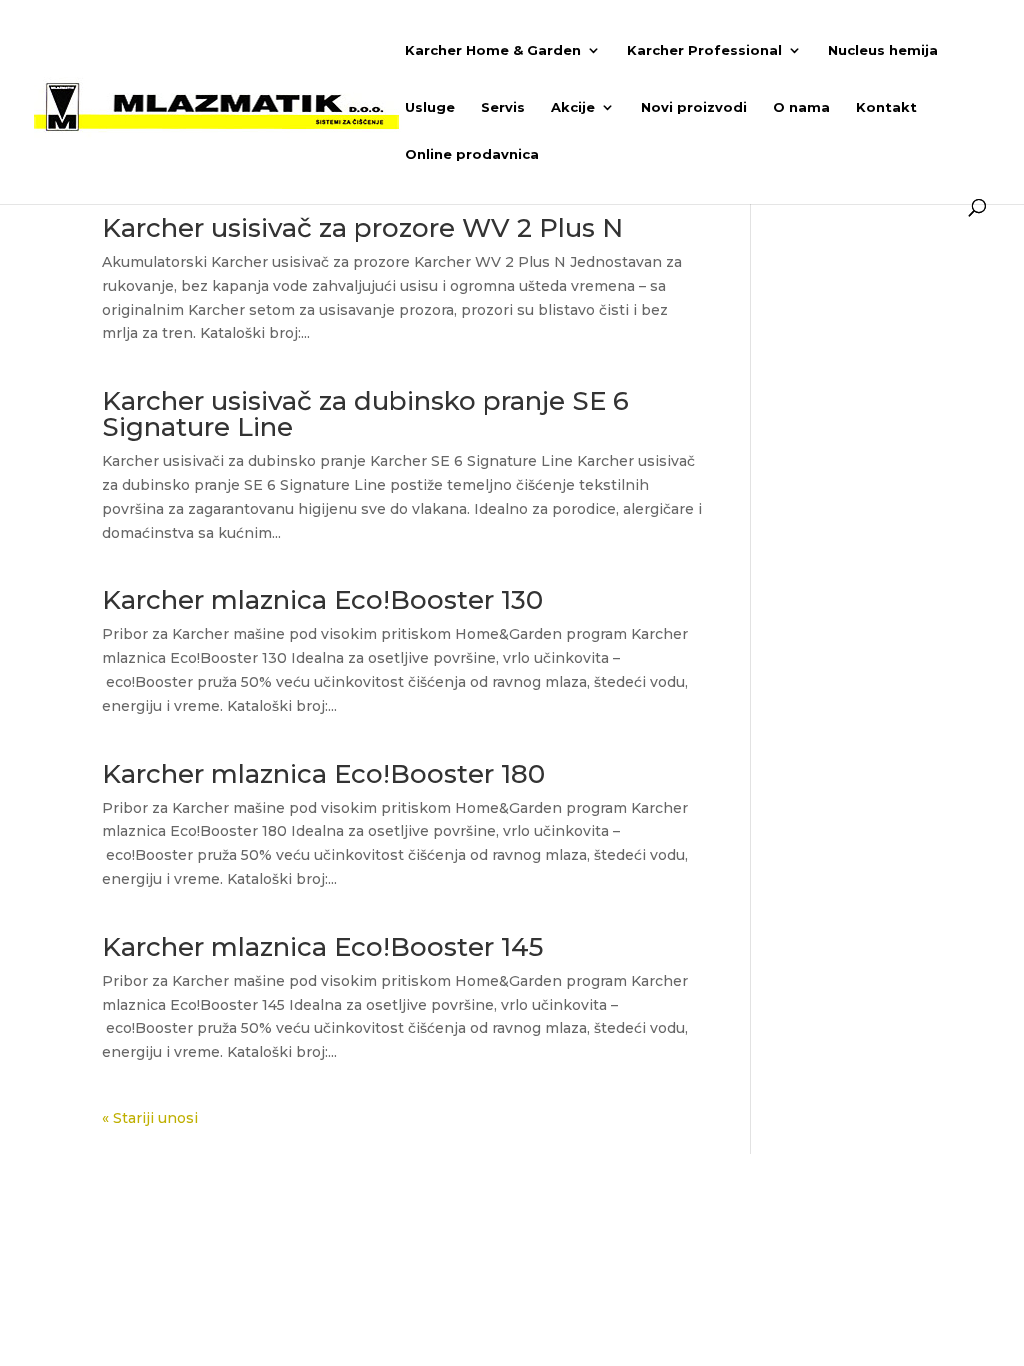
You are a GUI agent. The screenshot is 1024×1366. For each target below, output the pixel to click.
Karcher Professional (704, 50)
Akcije (573, 107)
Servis (503, 107)
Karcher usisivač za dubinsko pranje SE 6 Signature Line (365, 414)
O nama (801, 107)
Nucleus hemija (883, 50)
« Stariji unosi (150, 1118)
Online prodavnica (472, 154)
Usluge (430, 107)
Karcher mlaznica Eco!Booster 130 (322, 600)
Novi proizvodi (694, 107)
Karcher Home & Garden (493, 50)
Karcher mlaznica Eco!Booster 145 (322, 947)
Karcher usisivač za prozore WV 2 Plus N (362, 228)
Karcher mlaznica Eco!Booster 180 (323, 774)
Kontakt (886, 107)
